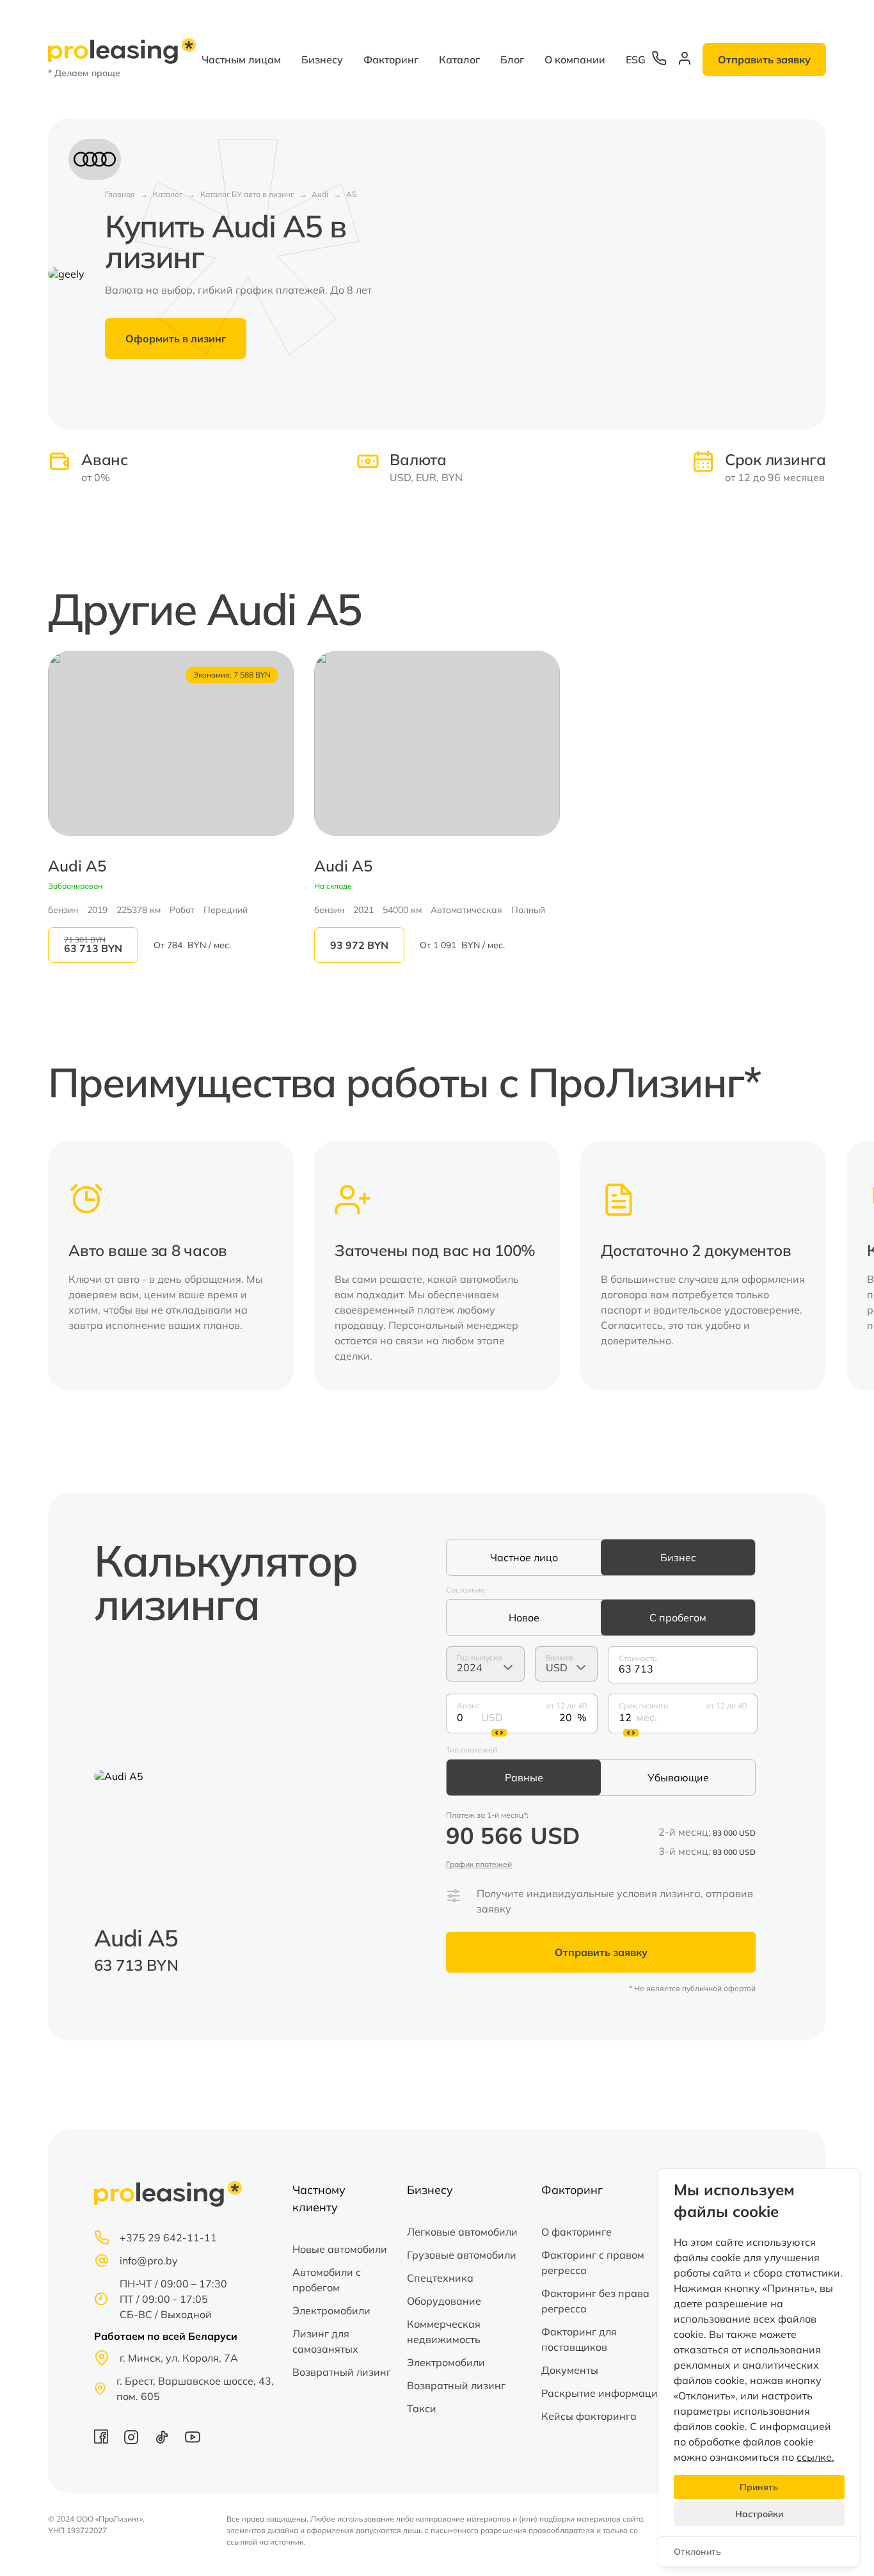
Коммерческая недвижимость (444, 2332)
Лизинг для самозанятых (325, 2341)
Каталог (459, 60)
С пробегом (678, 1618)
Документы (570, 2370)
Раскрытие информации (603, 2393)
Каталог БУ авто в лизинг (247, 194)
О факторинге (576, 2232)
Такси (422, 2408)
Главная (120, 194)
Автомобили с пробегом (327, 2280)
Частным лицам (241, 60)
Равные (524, 1777)
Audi (320, 194)
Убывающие (678, 1777)
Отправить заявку (764, 60)
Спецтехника (440, 2278)
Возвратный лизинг (342, 2372)
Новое (524, 1618)
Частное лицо (524, 1557)
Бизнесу (322, 60)
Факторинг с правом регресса (593, 2262)
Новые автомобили (340, 2249)
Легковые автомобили (462, 2232)
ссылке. (815, 2457)
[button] (808, 1266)
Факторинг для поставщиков (579, 2339)
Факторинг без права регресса (595, 2301)
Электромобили (331, 2310)
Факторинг (391, 60)
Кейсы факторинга (589, 2416)
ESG (636, 60)
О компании (575, 60)
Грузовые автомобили (462, 2255)
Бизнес (678, 1557)
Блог (512, 60)
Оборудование (444, 2301)
